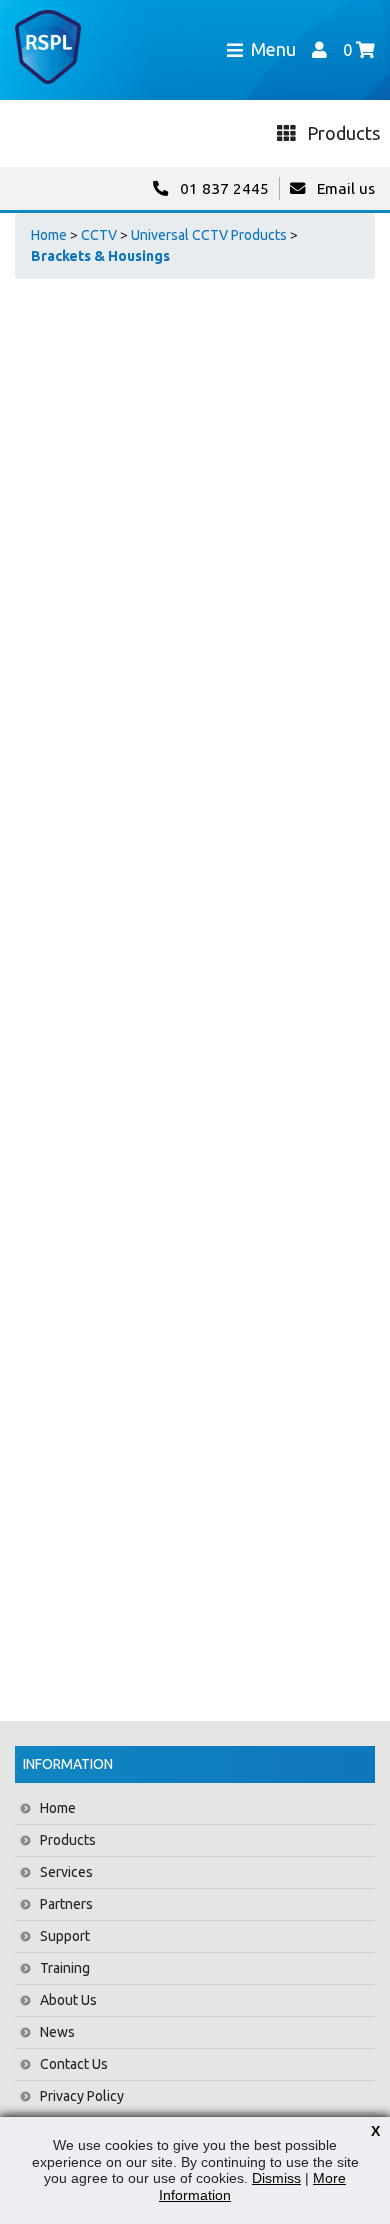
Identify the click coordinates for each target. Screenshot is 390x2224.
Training (65, 1968)
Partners (66, 1904)
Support (65, 1936)
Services (66, 1872)
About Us (68, 2000)
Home (49, 235)
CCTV (99, 235)
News (57, 2032)
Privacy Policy (82, 2096)
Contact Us (74, 2064)
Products (68, 1840)
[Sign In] (319, 49)
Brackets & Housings (100, 256)
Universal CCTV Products (209, 235)
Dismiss (276, 2178)
